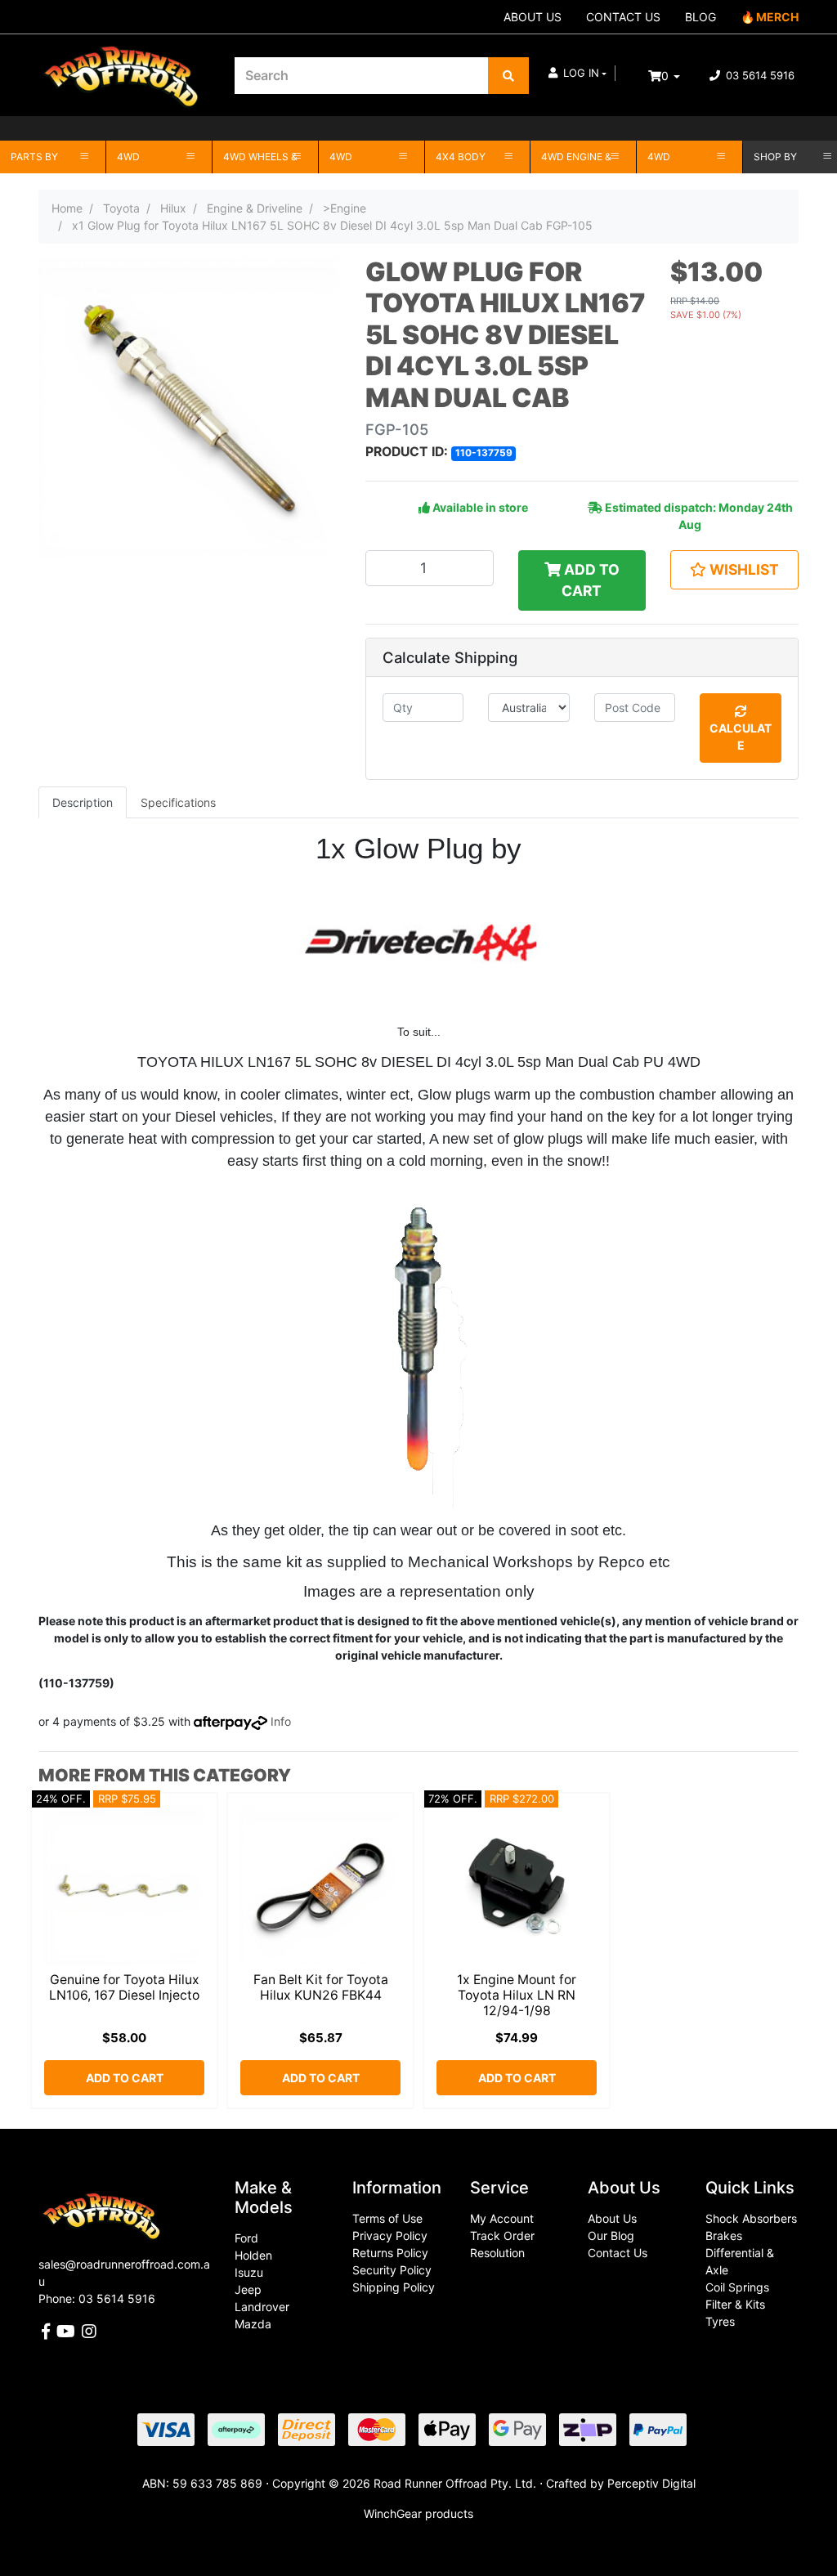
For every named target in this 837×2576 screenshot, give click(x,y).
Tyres (720, 2321)
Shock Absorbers (751, 2218)
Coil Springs (737, 2287)
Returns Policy (390, 2253)
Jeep (248, 2289)
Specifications (178, 802)
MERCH (777, 17)
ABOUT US (533, 17)
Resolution (497, 2253)
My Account (502, 2218)
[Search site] (508, 76)
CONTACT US (623, 17)
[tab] (83, 802)
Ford (246, 2238)
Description (83, 802)
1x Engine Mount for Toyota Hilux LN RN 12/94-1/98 (517, 1995)
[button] (577, 74)
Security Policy (392, 2270)
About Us (612, 2218)
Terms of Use (387, 2218)
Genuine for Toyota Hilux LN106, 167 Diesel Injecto (124, 1987)
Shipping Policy (394, 2287)
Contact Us (618, 2253)
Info (281, 1721)
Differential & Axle (740, 2261)
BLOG (700, 17)
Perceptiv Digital (651, 2483)
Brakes (724, 2236)
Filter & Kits (735, 2304)
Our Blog (611, 2236)
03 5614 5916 (759, 75)
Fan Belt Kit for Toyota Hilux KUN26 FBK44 (321, 1987)
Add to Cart (590, 580)
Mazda (253, 2324)
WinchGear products (418, 2513)
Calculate (741, 737)
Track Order (502, 2236)
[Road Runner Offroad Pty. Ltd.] (124, 67)
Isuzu (249, 2272)
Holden (253, 2255)
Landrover (262, 2307)
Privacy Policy (390, 2236)
